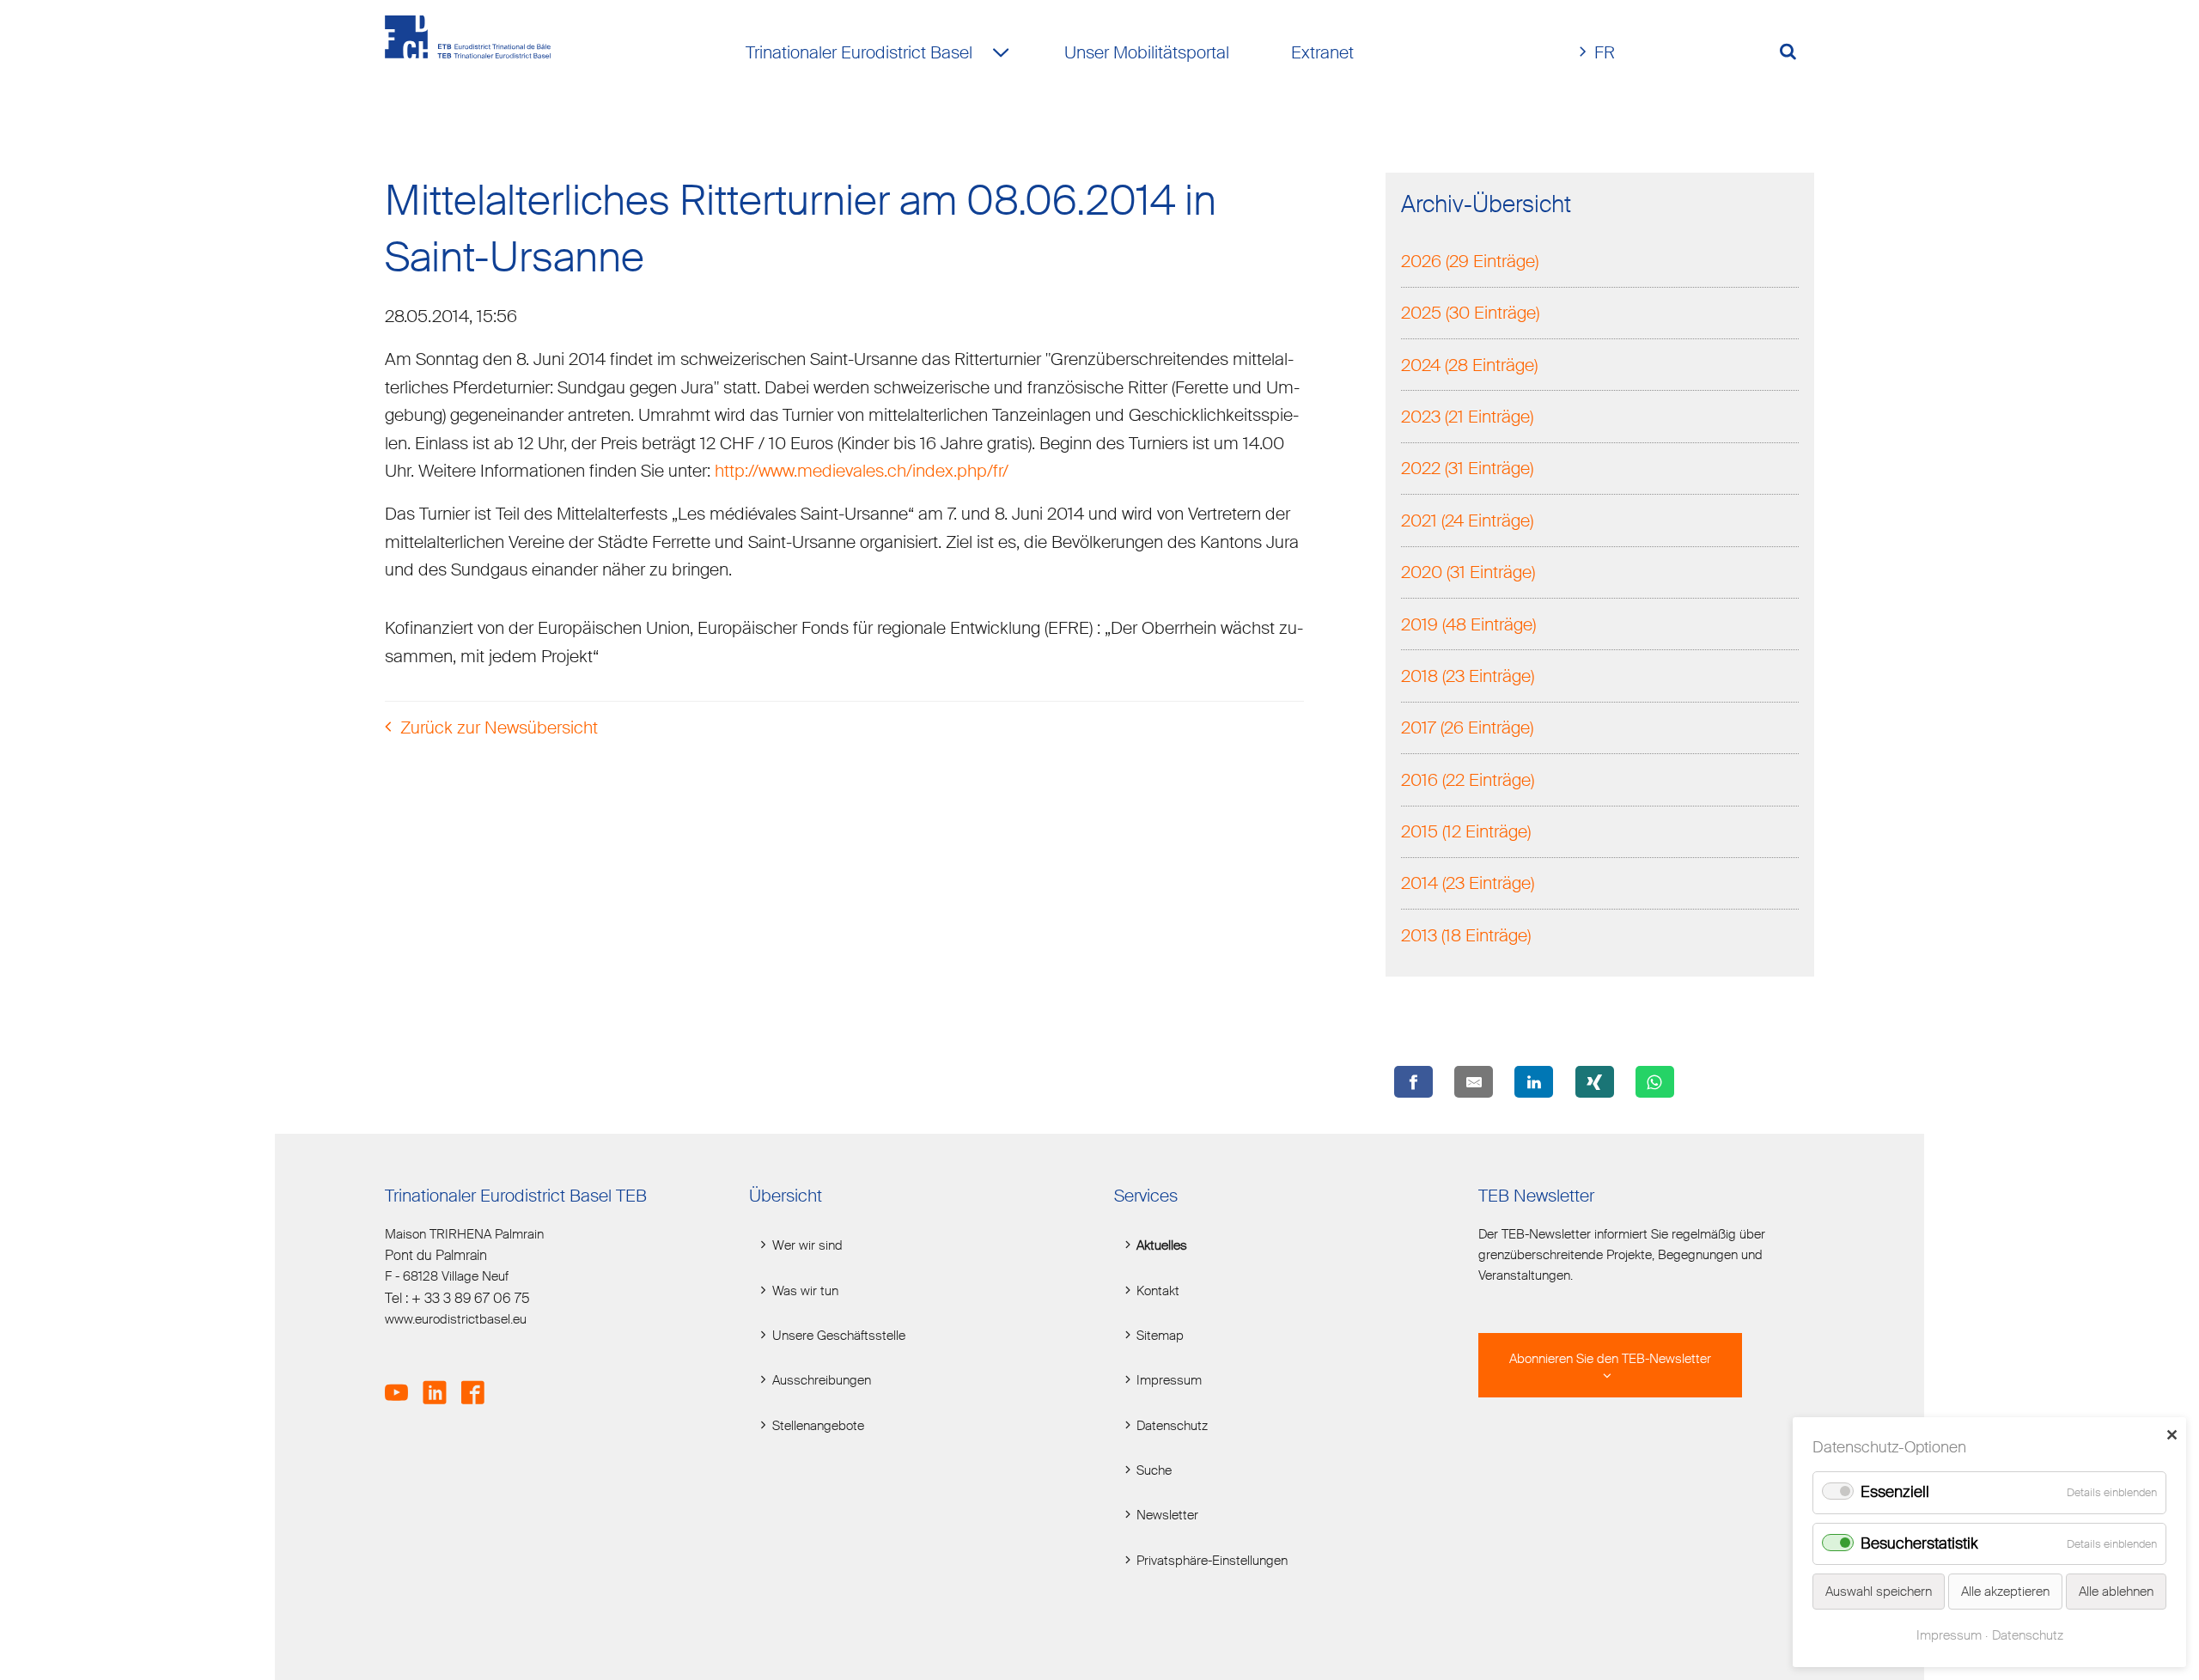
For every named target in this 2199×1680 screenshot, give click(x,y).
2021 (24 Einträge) (1467, 520)
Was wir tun (805, 1291)
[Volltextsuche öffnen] (1794, 52)
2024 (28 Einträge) (1469, 365)
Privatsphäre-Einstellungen (1212, 1561)
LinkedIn (440, 1382)
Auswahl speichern (1879, 1592)
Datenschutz (1172, 1426)
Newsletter (1167, 1515)
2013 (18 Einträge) (1466, 935)
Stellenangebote (818, 1426)
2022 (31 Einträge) (1467, 468)
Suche (1154, 1470)
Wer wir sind (807, 1245)
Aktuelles (1162, 1245)
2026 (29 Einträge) (1470, 261)
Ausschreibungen (822, 1380)
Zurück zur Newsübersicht (499, 727)
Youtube (402, 1382)
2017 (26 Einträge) (1467, 727)
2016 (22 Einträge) (1468, 780)
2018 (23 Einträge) (1468, 676)
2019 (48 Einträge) (1468, 624)
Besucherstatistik (1919, 1543)
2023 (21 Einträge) (1467, 417)
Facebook (478, 1382)
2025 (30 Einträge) (1470, 313)
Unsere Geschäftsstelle (839, 1336)
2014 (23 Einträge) (1468, 883)
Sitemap (1160, 1336)
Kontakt (1158, 1291)
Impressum (1169, 1380)
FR (1605, 52)
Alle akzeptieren (2005, 1592)
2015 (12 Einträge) (1466, 831)
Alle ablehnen (2116, 1592)
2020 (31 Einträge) (1468, 572)
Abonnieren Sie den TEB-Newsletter (1610, 1359)
